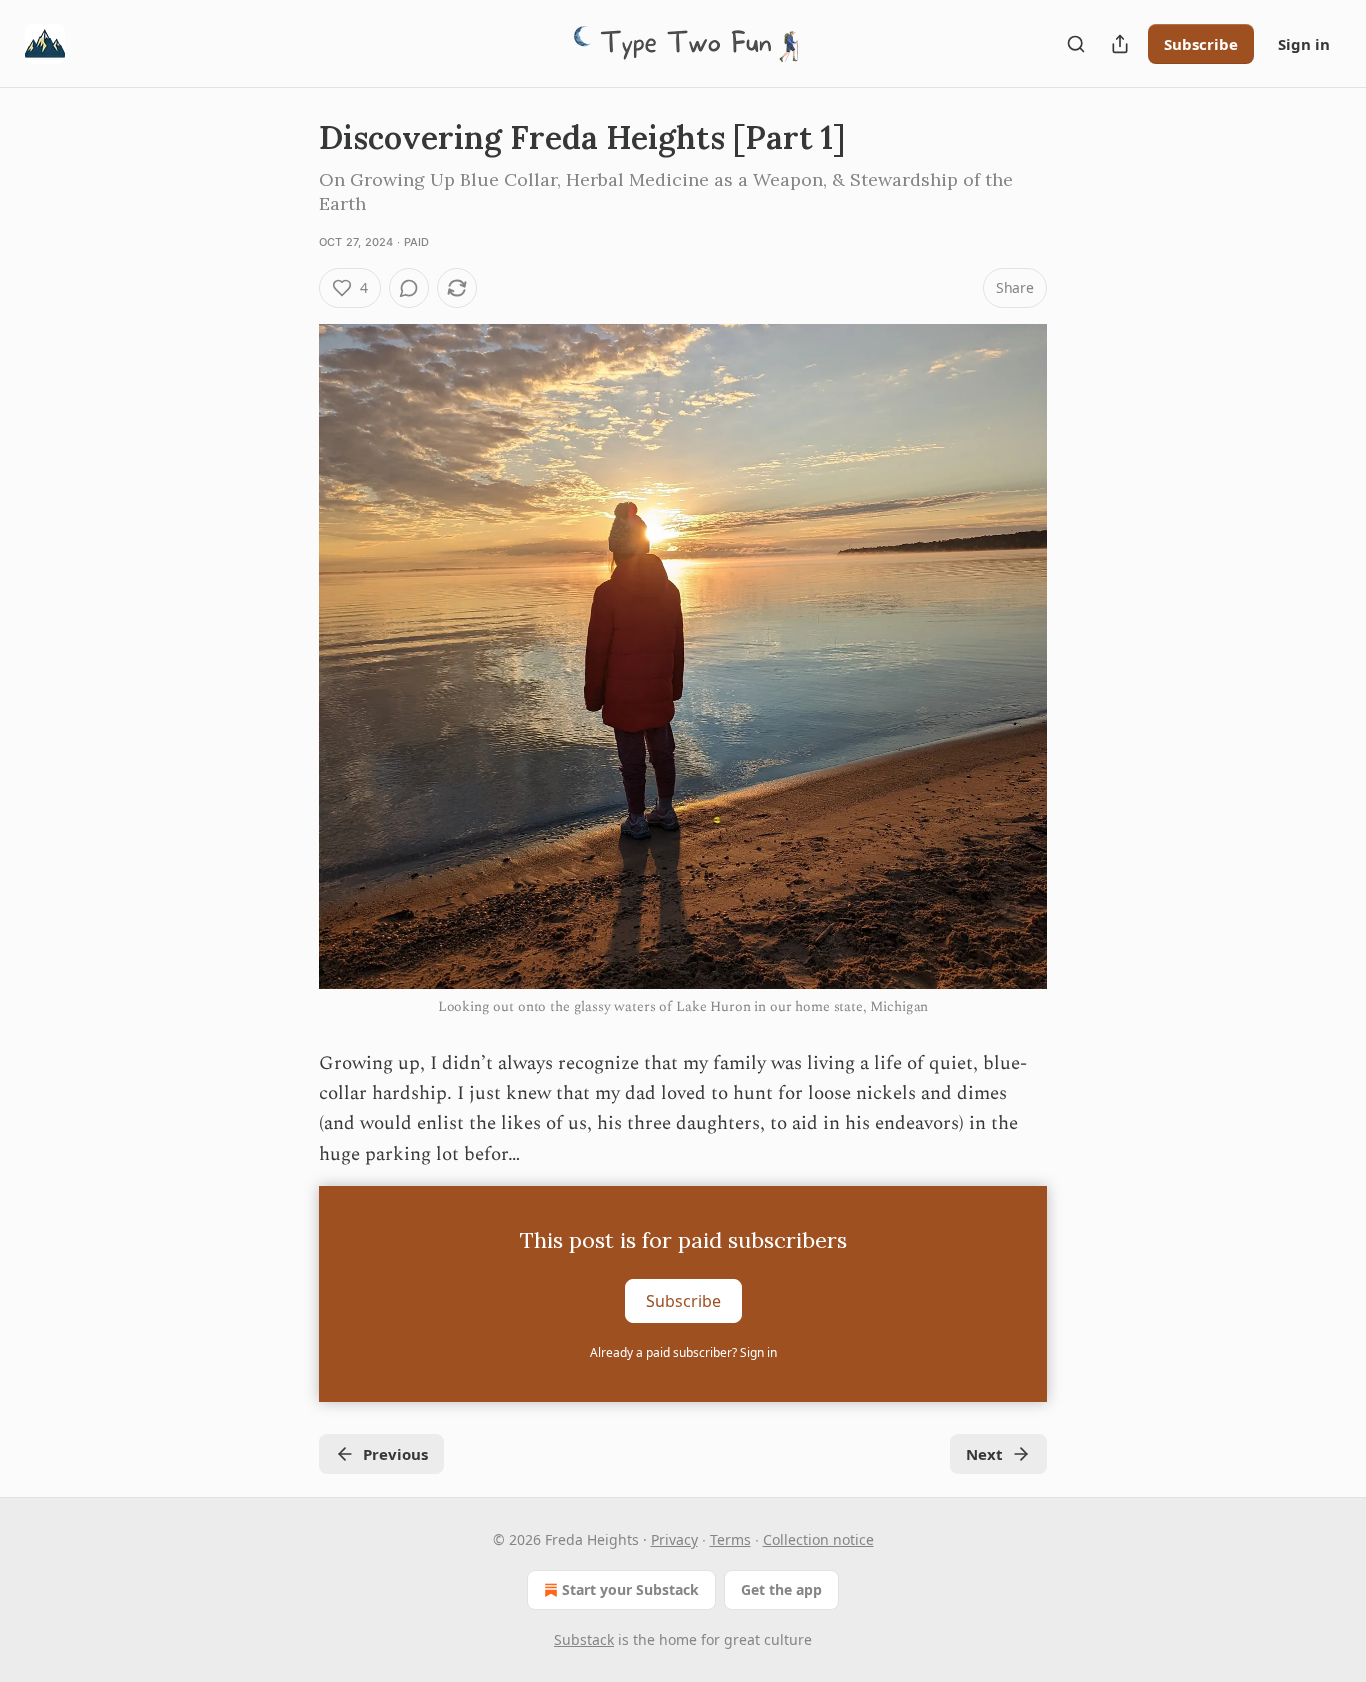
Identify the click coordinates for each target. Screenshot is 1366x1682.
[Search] (1076, 44)
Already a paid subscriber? (683, 1352)
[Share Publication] (1120, 44)
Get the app (781, 1589)
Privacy (674, 1539)
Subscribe (1201, 44)
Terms (730, 1539)
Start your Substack (630, 1589)
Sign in (1304, 44)
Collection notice (818, 1539)
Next (984, 1454)
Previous (395, 1454)
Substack (584, 1639)
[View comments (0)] (409, 288)
